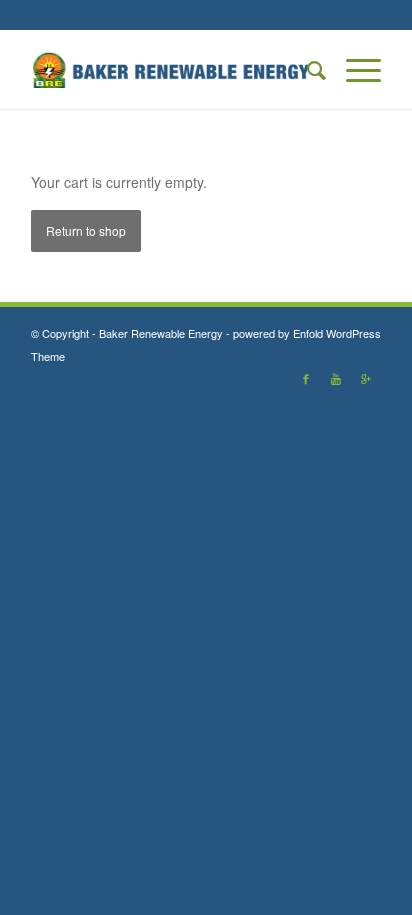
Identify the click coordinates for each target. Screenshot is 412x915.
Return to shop (86, 230)
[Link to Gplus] (366, 378)
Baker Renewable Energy (161, 333)
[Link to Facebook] (306, 378)
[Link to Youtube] (336, 378)
